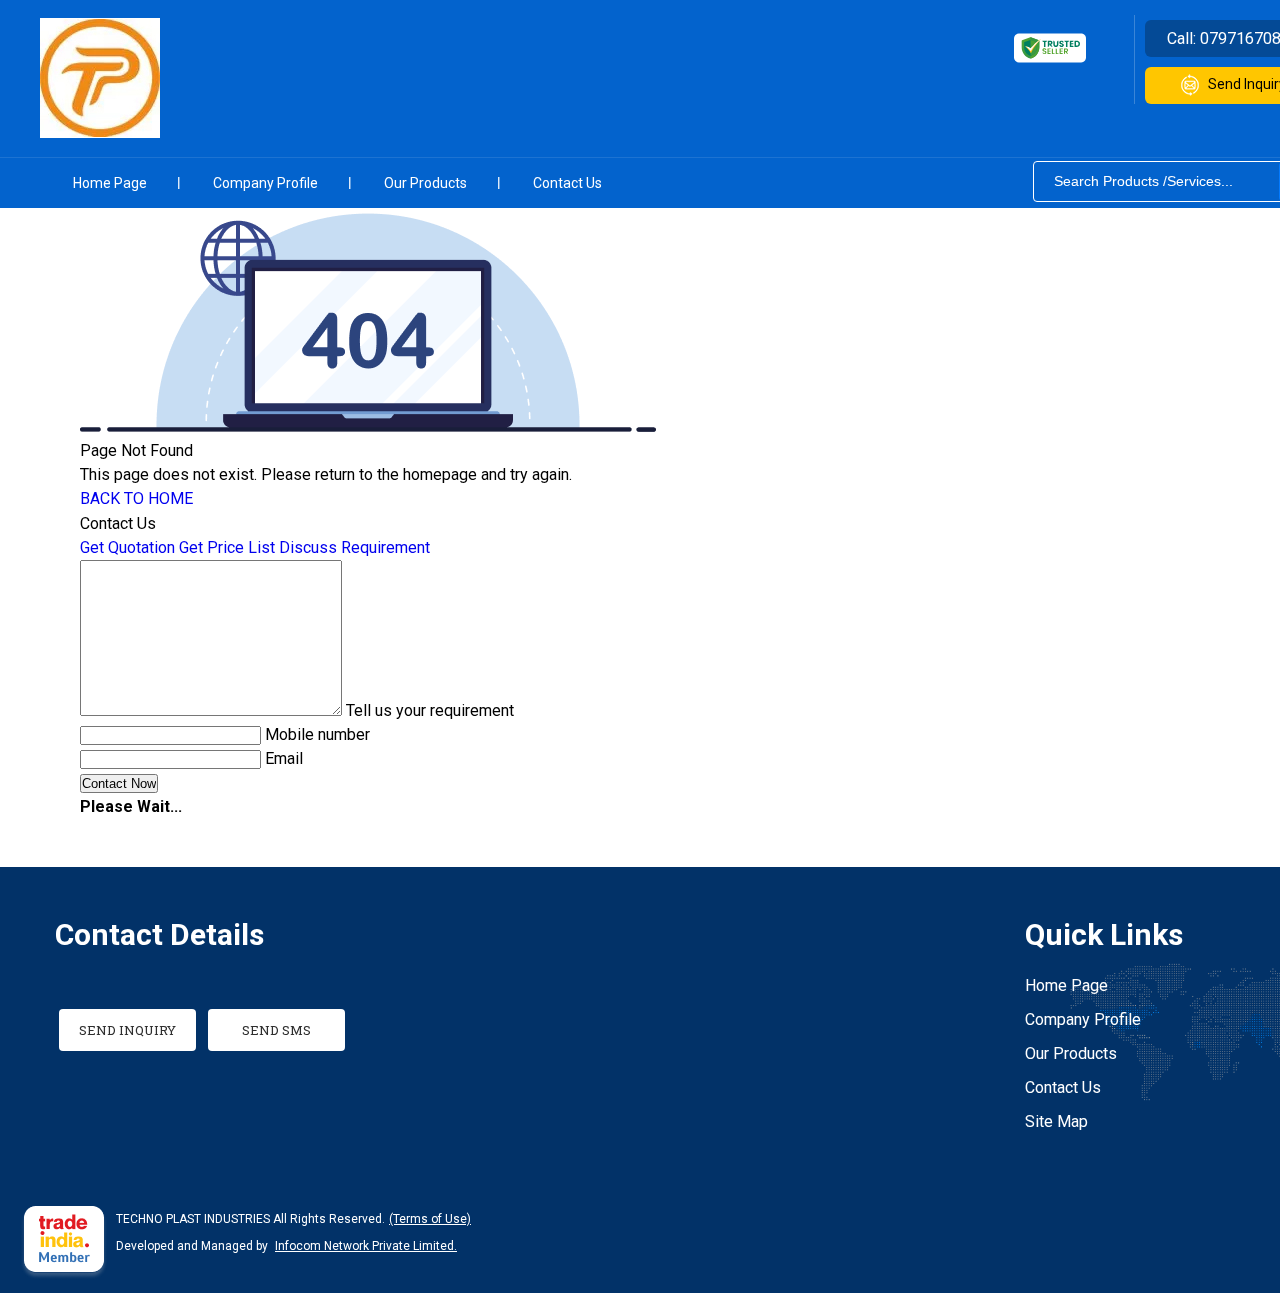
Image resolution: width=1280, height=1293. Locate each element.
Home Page (110, 183)
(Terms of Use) (430, 1219)
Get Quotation (127, 547)
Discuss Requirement (354, 547)
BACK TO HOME (136, 498)
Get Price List (227, 547)
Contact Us (567, 183)
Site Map (1056, 1121)
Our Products (425, 183)
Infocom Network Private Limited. (366, 1246)
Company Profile (265, 183)
